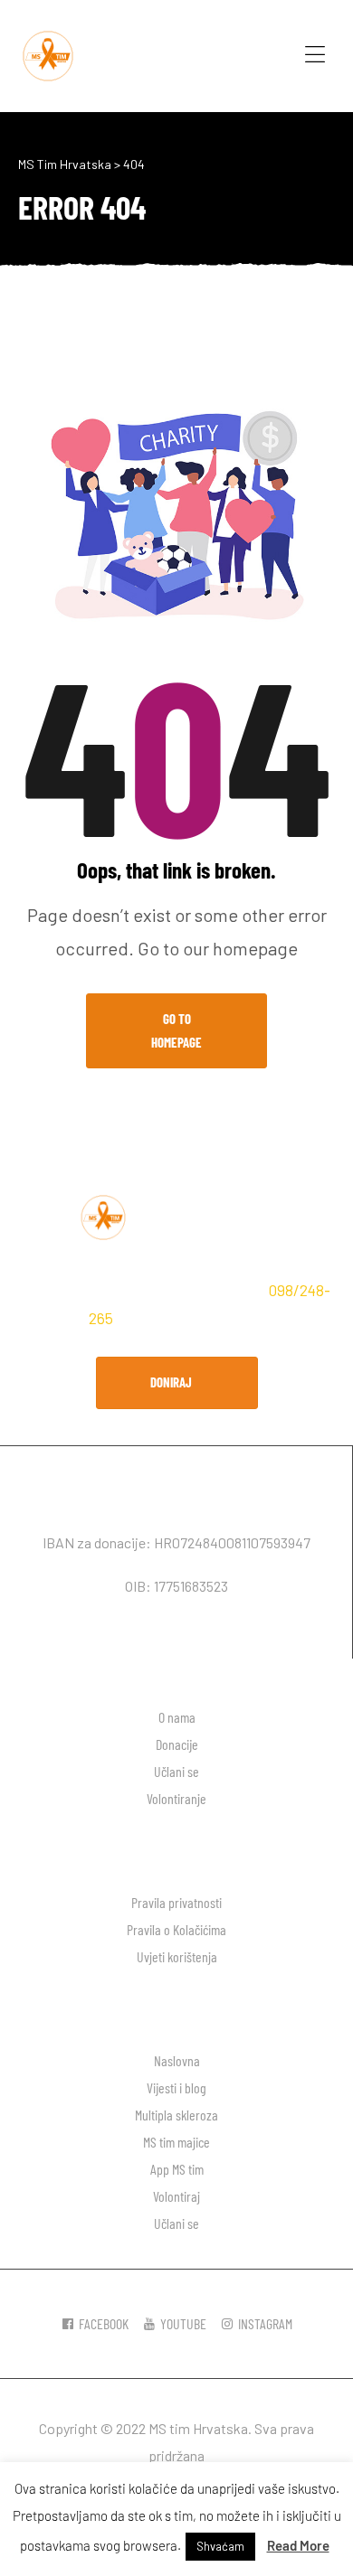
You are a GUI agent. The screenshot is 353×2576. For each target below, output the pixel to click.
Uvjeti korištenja (177, 1956)
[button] (177, 1383)
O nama (177, 1717)
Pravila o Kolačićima (176, 1929)
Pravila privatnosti (176, 1902)
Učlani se (176, 1771)
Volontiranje (176, 1798)
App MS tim (177, 2169)
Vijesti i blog (176, 2087)
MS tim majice (176, 2142)
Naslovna (177, 2060)
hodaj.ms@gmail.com (195, 1318)
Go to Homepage (176, 1030)
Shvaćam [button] (220, 2546)
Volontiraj (176, 2196)
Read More (298, 2545)
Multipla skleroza (176, 2115)
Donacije (177, 1744)
